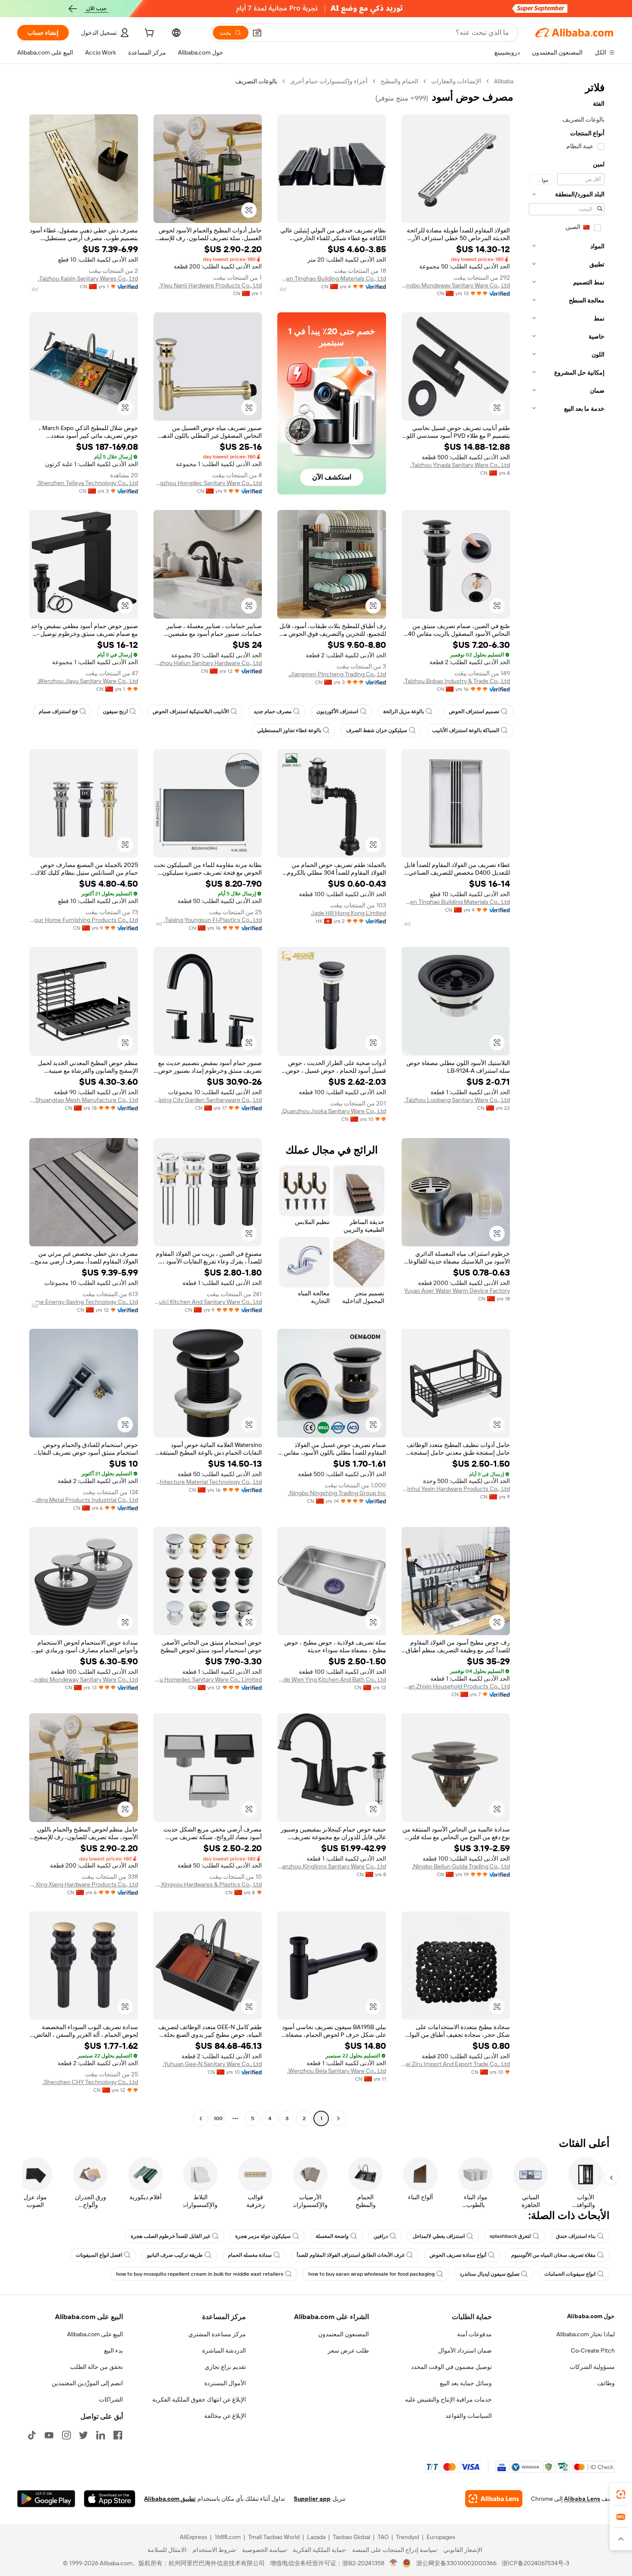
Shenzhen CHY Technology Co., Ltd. (90, 2082)
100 (218, 2118)
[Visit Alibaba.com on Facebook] (118, 2435)
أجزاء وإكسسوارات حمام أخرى (329, 81)
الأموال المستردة (225, 2383)
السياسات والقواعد (469, 2416)
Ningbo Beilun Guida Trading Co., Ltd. (461, 1866)
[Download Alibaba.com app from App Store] (110, 2499)
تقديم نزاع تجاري (225, 2367)
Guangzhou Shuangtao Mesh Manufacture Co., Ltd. (84, 1100)
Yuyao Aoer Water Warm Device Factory (457, 1291)
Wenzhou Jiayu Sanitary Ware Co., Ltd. (87, 681)
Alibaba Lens (582, 2499)
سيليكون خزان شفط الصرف (377, 730)
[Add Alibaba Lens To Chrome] (494, 2499)
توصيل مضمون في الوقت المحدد (451, 2367)
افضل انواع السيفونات (99, 2255)
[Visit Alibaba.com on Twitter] (83, 2435)
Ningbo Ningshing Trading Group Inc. (337, 1493)
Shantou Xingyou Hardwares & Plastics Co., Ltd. (208, 1884)
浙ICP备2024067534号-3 (535, 2563)
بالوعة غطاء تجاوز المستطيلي (289, 730)
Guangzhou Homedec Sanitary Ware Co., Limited (208, 1679)
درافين (381, 2236)
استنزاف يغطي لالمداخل (439, 2236)
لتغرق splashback (510, 2236)
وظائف (606, 2383)
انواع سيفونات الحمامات (570, 2274)
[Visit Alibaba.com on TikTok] (32, 2435)
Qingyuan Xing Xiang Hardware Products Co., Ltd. (84, 1884)
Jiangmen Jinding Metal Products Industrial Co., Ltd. (84, 1500)
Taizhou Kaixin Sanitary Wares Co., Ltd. (88, 278)
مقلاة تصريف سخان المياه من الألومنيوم (553, 2255)
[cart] (148, 34)
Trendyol (408, 2537)
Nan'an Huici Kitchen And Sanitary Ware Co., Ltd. (208, 1302)
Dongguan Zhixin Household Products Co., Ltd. (456, 1686)
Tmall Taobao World (274, 2537)
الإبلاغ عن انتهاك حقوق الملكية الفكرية (199, 2399)
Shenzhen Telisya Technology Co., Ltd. (87, 483)
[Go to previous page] (338, 2118)
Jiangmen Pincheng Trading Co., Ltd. (337, 674)
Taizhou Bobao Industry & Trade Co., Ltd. (457, 681)
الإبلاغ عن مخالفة (225, 2416)
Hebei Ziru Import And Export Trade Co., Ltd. (456, 2064)
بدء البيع (114, 2350)
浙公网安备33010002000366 (456, 2563)
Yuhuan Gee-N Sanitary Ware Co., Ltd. (212, 2064)
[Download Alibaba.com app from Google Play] (46, 2499)
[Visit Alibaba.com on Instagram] (66, 2435)
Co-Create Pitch (593, 2350)
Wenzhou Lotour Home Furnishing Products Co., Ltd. (84, 920)
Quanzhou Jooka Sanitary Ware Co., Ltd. (334, 1111)
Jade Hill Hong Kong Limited (348, 913)
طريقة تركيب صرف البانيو (175, 2255)
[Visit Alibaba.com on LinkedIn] (101, 2435)
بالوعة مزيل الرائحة (403, 711)
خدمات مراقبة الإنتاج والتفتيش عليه (448, 2399)
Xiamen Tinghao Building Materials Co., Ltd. (332, 278)
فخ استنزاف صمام (58, 711)
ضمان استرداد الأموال (465, 2350)
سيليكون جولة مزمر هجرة (263, 2236)
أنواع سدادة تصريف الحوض (458, 2255)
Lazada (316, 2537)
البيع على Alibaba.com (95, 2334)
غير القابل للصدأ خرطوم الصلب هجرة (170, 2236)
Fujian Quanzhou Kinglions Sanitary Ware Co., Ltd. (332, 1866)
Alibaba (504, 81)
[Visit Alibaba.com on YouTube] (49, 2435)
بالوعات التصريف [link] (256, 81)
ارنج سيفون (115, 711)
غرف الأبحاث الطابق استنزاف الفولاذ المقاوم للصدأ (351, 2255)
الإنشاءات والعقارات (456, 81)
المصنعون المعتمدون (344, 2334)
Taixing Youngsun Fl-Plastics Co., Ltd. (213, 920)
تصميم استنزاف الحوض (474, 711)
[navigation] (567, 1101)
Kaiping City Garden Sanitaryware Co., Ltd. (208, 1100)
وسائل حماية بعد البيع (466, 2383)
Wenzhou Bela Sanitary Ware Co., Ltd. (337, 2071)
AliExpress (193, 2537)
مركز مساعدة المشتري (217, 2334)
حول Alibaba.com (591, 2316)
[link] (621, 2494)
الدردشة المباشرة (224, 2350)
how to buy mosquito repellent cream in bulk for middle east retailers (200, 2274)
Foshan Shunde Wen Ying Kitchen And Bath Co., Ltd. (332, 1679)
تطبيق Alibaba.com (170, 2499)
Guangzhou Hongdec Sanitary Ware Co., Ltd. (208, 483)
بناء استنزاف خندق (576, 2236)
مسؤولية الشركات (592, 2367)
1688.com (228, 2537)
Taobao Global (351, 2537)
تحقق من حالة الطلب (97, 2367)
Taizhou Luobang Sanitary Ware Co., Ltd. (457, 1100)
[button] (257, 33)
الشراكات (111, 2399)
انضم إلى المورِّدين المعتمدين (87, 2383)
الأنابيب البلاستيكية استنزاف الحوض (191, 711)
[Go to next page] (201, 2118)
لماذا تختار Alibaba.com (586, 2334)
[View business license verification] (394, 2563)
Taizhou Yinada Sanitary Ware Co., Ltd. (460, 465)
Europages (441, 2537)
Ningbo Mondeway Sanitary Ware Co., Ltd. (456, 285)
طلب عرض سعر (348, 2350)
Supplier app (312, 2499)
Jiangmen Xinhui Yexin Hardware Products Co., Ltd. (456, 1489)
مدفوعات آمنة (474, 2334)
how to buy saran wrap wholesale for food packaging (371, 2274)
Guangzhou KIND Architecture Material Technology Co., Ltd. (208, 1482)
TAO (383, 2537)
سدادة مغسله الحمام (250, 2255)
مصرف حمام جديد (273, 711)
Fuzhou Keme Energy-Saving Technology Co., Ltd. (84, 1302)
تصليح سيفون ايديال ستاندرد (489, 2274)
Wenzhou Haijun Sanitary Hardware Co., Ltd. (208, 663)
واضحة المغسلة (332, 2236)
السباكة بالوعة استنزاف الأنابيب (466, 730)
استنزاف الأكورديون (337, 711)
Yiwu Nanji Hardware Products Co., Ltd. (210, 285)
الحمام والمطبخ (399, 81)
